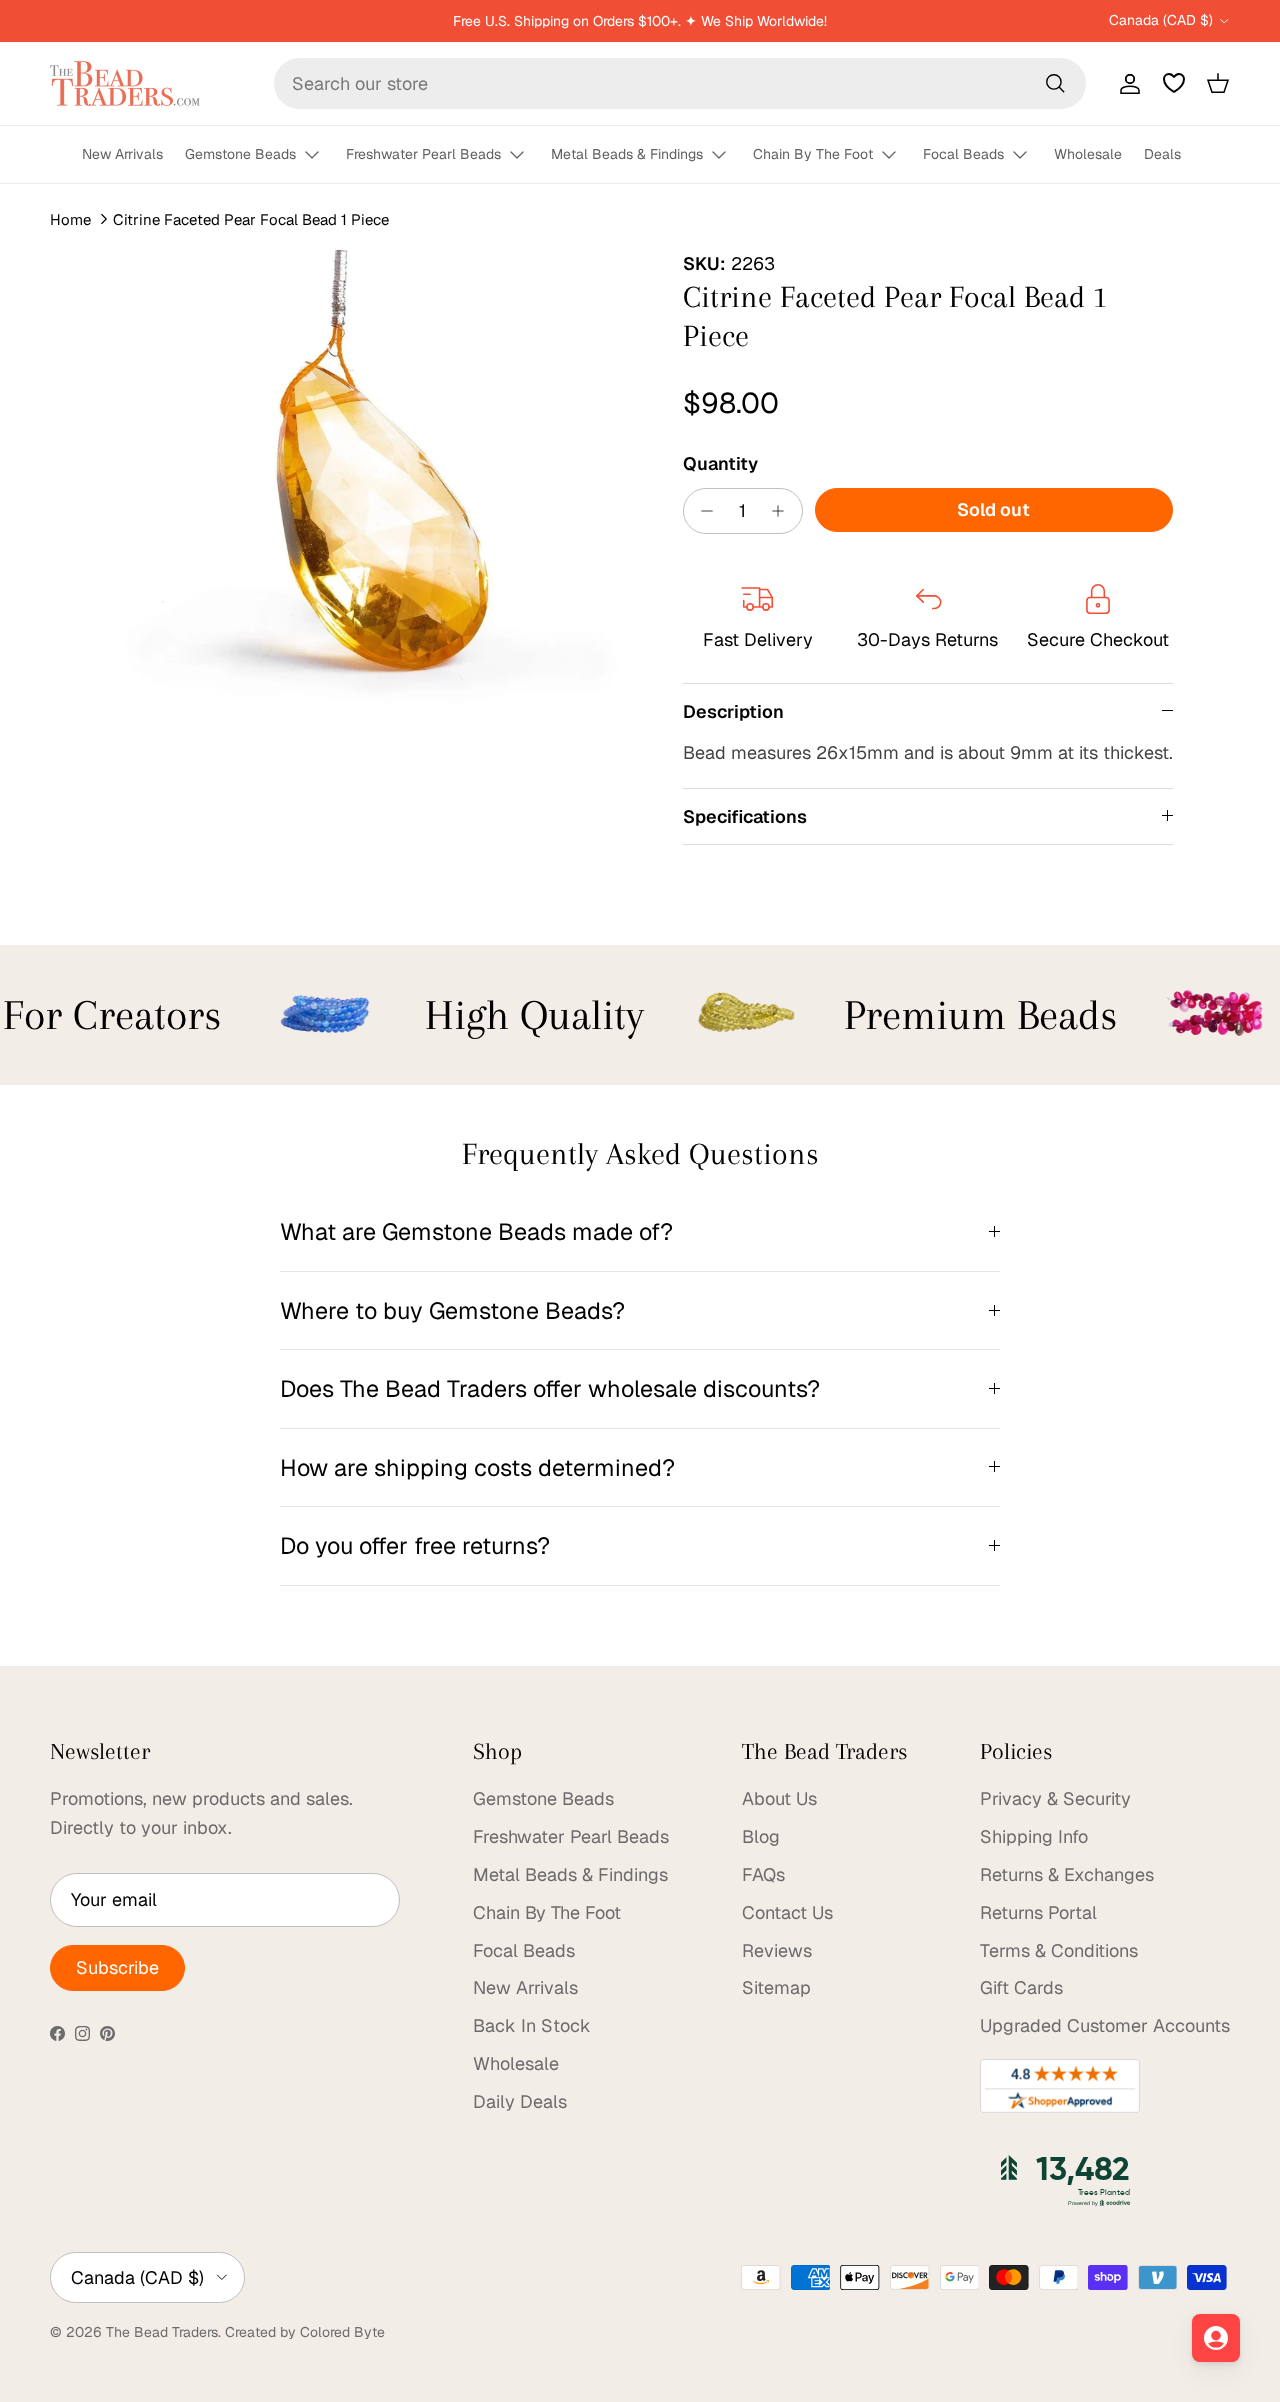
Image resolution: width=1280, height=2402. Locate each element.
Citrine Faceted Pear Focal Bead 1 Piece (251, 219)
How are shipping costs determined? (477, 1467)
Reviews (777, 1950)
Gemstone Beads (240, 154)
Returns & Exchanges (1067, 1874)
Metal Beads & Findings (627, 154)
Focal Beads (963, 154)
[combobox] (680, 83)
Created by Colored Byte (305, 2332)
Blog (761, 1836)
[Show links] (321, 155)
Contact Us (787, 1912)
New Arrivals (122, 154)
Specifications (745, 816)
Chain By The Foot (813, 154)
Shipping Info (1034, 1836)
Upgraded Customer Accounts (1105, 2025)
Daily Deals (520, 2101)
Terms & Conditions (1059, 1950)
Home (70, 219)
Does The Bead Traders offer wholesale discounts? (550, 1388)
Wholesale (1088, 154)
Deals (1162, 154)
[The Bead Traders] (125, 83)
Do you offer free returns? (415, 1545)
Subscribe (117, 1967)
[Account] (1126, 83)
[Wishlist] (1174, 83)
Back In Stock (532, 2025)
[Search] (1055, 83)
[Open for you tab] (1216, 2338)
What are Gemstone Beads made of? (476, 1231)
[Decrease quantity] (702, 511)
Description (733, 711)
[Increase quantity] (783, 511)
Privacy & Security (1055, 1798)
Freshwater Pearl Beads (423, 154)
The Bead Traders (162, 2332)
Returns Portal (1038, 1912)
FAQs (763, 1874)
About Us (779, 1798)
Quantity (720, 463)
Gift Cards (1021, 1987)
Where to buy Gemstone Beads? (452, 1310)
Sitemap (776, 1987)
